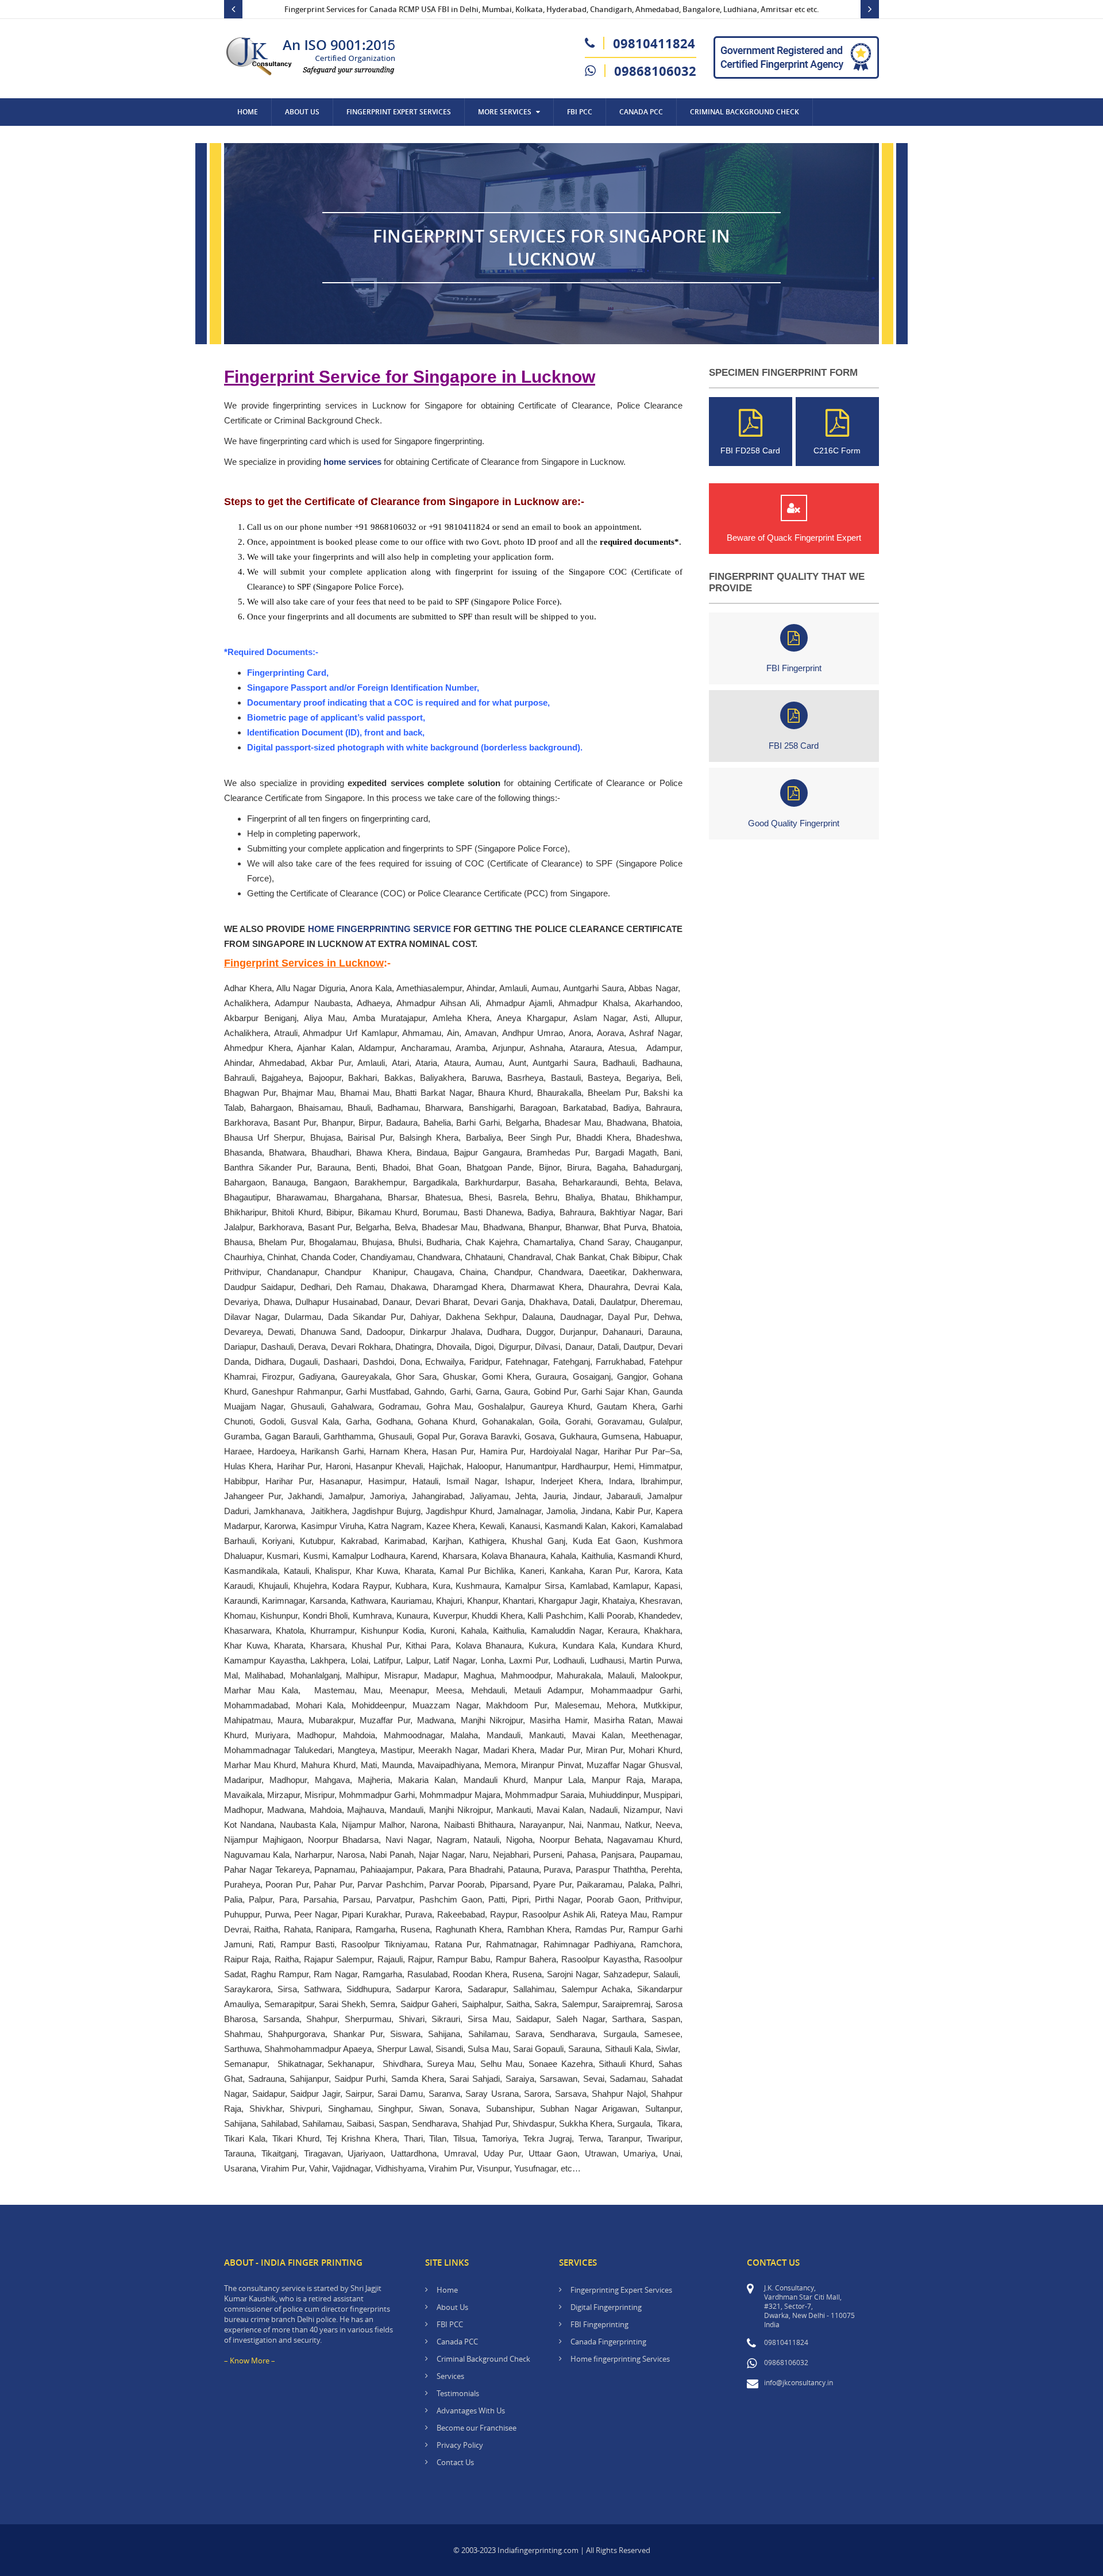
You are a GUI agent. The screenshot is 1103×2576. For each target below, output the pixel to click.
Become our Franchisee (477, 2428)
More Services (505, 112)
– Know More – (250, 2361)
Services (450, 2376)
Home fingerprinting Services (620, 2359)
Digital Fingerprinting (606, 2307)
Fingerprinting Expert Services (621, 2290)
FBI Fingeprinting (599, 2324)
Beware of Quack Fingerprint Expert (794, 538)
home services (352, 462)
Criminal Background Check (745, 112)
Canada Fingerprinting (608, 2342)
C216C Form (837, 450)
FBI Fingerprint (794, 668)
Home (248, 112)
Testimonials (458, 2393)
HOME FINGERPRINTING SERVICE (379, 929)
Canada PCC (457, 2342)
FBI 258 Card (794, 746)
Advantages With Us (471, 2411)
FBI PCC (580, 112)
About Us (302, 112)
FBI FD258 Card (750, 450)
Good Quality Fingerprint (794, 823)
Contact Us (259, 139)
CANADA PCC (641, 112)
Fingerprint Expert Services (399, 112)
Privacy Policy (460, 2445)
